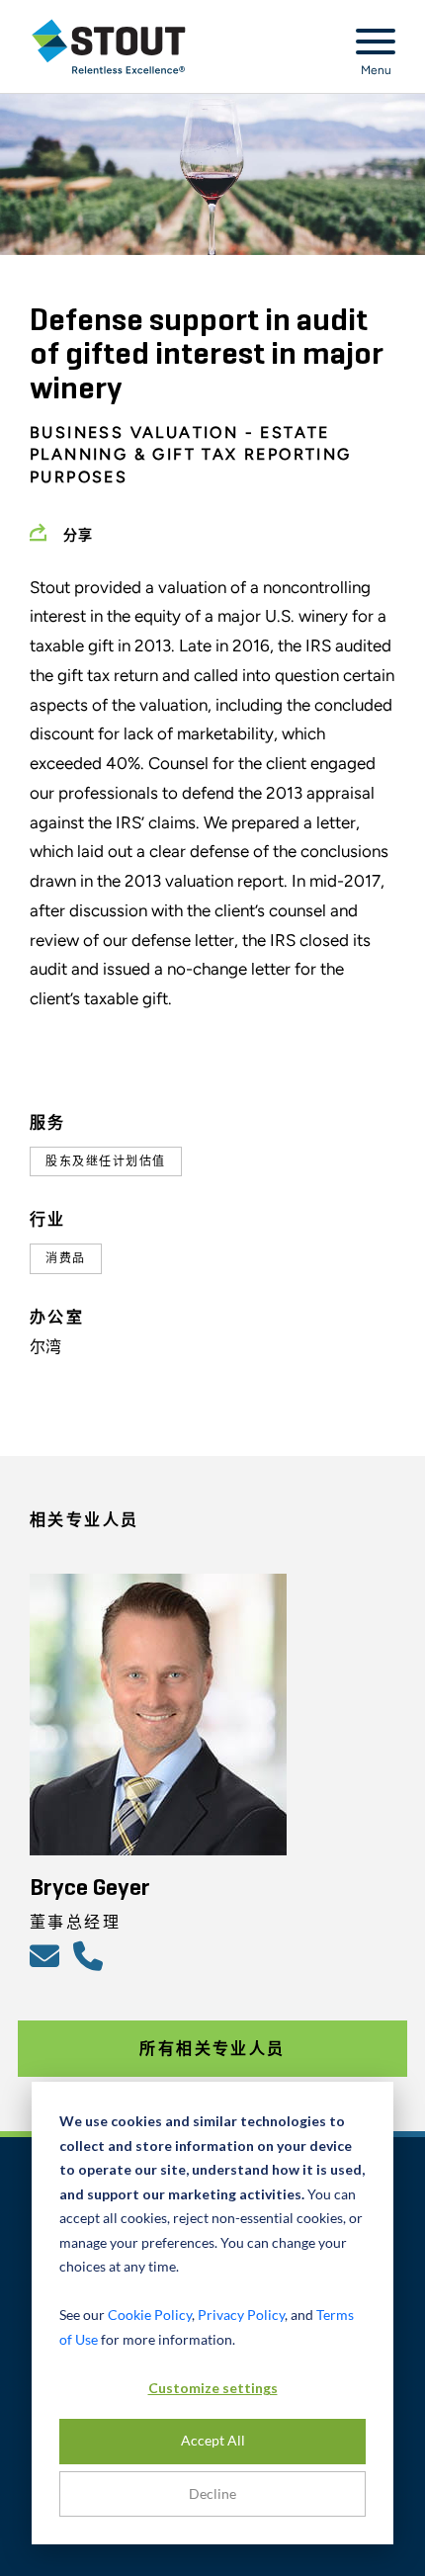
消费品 (66, 1258)
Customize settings (213, 2388)
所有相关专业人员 (212, 2049)
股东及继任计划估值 (106, 1161)
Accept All (213, 2440)
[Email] (47, 1955)
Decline (212, 2493)
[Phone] (91, 1955)
